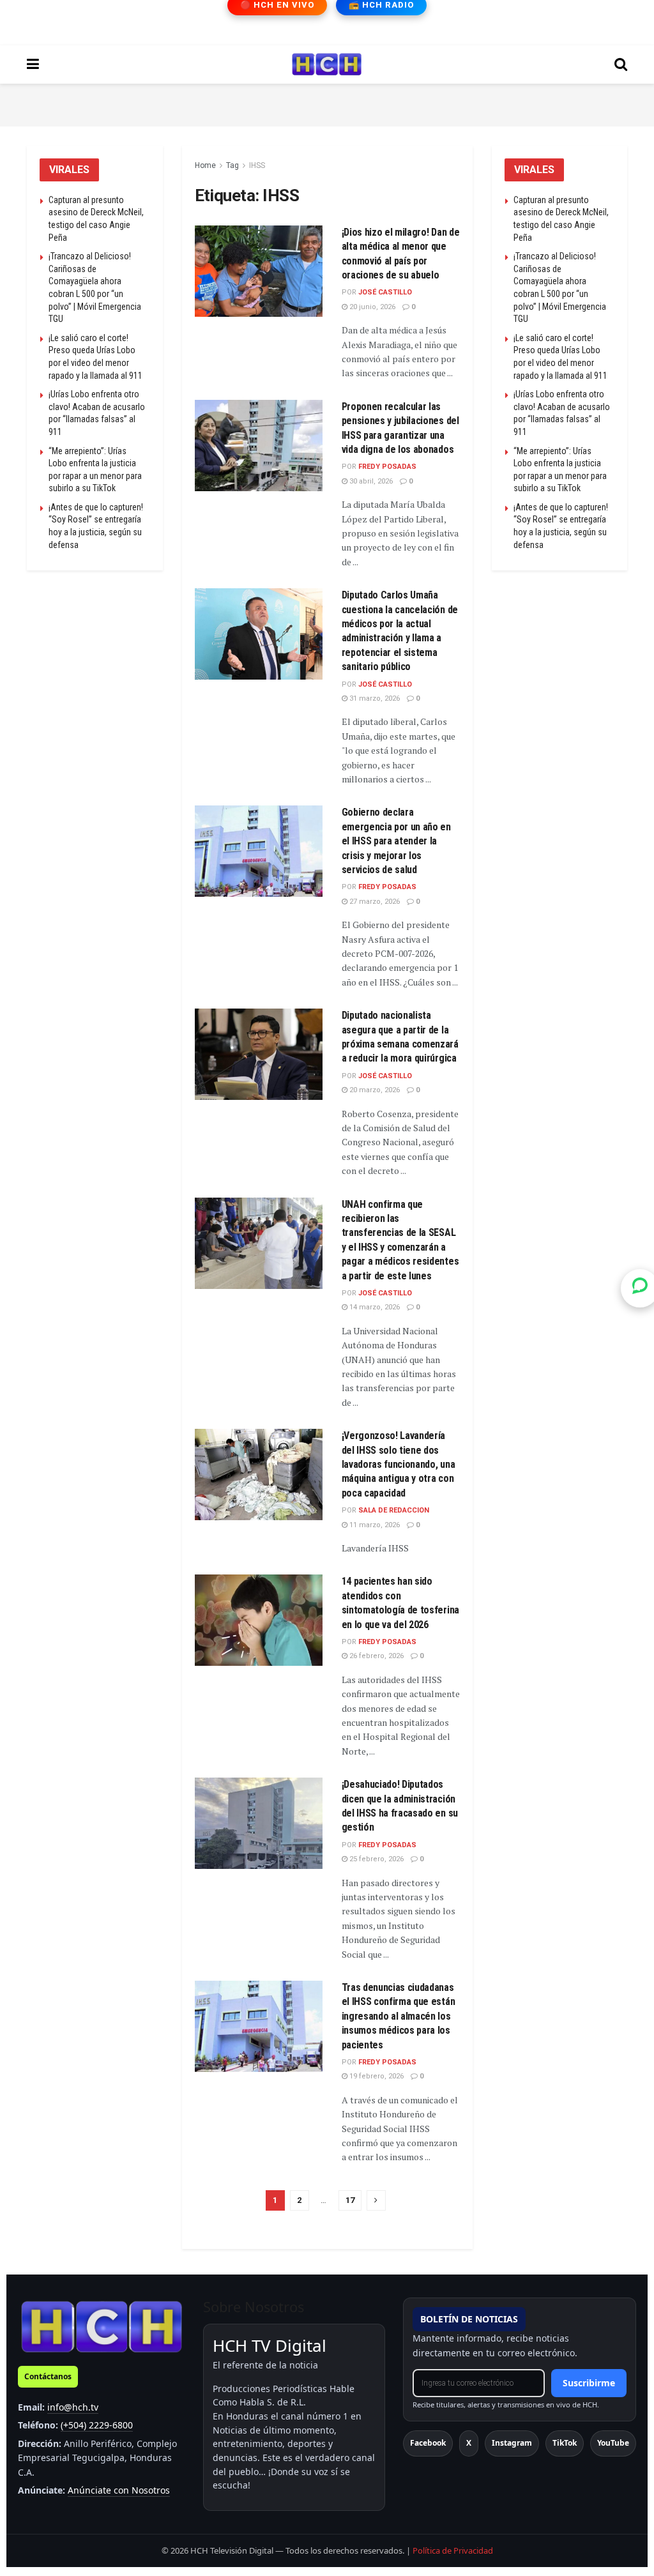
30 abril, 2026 (370, 481)
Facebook (428, 2443)
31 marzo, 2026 (374, 698)
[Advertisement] (327, 103)
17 (350, 2200)
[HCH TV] (102, 2326)
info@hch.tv (73, 2407)
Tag (232, 165)
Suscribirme (589, 2383)
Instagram (512, 2443)
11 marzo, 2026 (374, 1525)
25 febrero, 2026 (376, 1859)
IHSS (257, 165)
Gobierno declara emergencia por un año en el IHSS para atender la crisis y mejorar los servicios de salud (396, 841)
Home (205, 165)
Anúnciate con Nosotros (119, 2490)
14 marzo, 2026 (374, 1307)
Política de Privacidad (453, 2550)
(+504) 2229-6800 (97, 2425)
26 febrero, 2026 (376, 1656)
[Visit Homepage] (327, 65)
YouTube (613, 2443)
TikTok (565, 2443)
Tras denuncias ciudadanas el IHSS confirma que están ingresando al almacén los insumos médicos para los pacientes (399, 2016)
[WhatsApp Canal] (640, 1288)
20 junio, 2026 (371, 307)
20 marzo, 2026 (374, 1090)
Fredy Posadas (387, 467)
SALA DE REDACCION (394, 1510)
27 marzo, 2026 (374, 902)
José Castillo (385, 292)
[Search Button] (621, 65)
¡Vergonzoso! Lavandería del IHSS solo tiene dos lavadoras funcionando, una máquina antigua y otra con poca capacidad (399, 1464)
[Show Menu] (33, 65)
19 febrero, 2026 (376, 2076)
